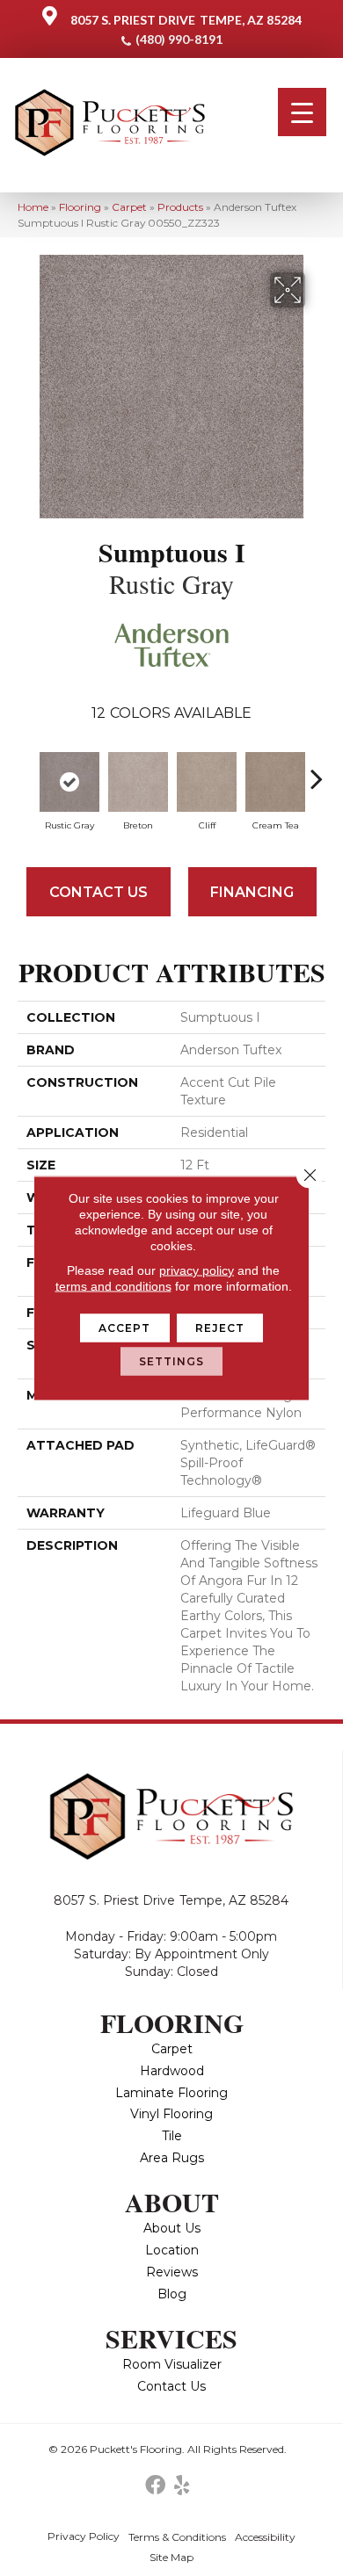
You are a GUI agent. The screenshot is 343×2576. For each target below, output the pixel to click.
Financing (252, 892)
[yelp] (182, 2486)
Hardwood (172, 2071)
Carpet (129, 207)
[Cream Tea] (275, 782)
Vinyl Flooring (171, 2114)
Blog (172, 2294)
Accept (125, 1328)
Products (180, 207)
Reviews (172, 2272)
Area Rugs (172, 2158)
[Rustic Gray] (69, 782)
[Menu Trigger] (302, 112)
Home (33, 207)
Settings (172, 1361)
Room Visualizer (172, 2364)
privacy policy (197, 1270)
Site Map (171, 2557)
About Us (172, 2228)
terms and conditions (113, 1286)
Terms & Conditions (177, 2537)
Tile (172, 2136)
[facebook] (155, 2486)
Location (172, 2250)
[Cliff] (207, 782)
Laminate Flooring (171, 2093)
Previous (26, 770)
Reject (220, 1328)
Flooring (80, 207)
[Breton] (138, 782)
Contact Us (99, 892)
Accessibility (265, 2537)
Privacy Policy (84, 2536)
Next (317, 770)
